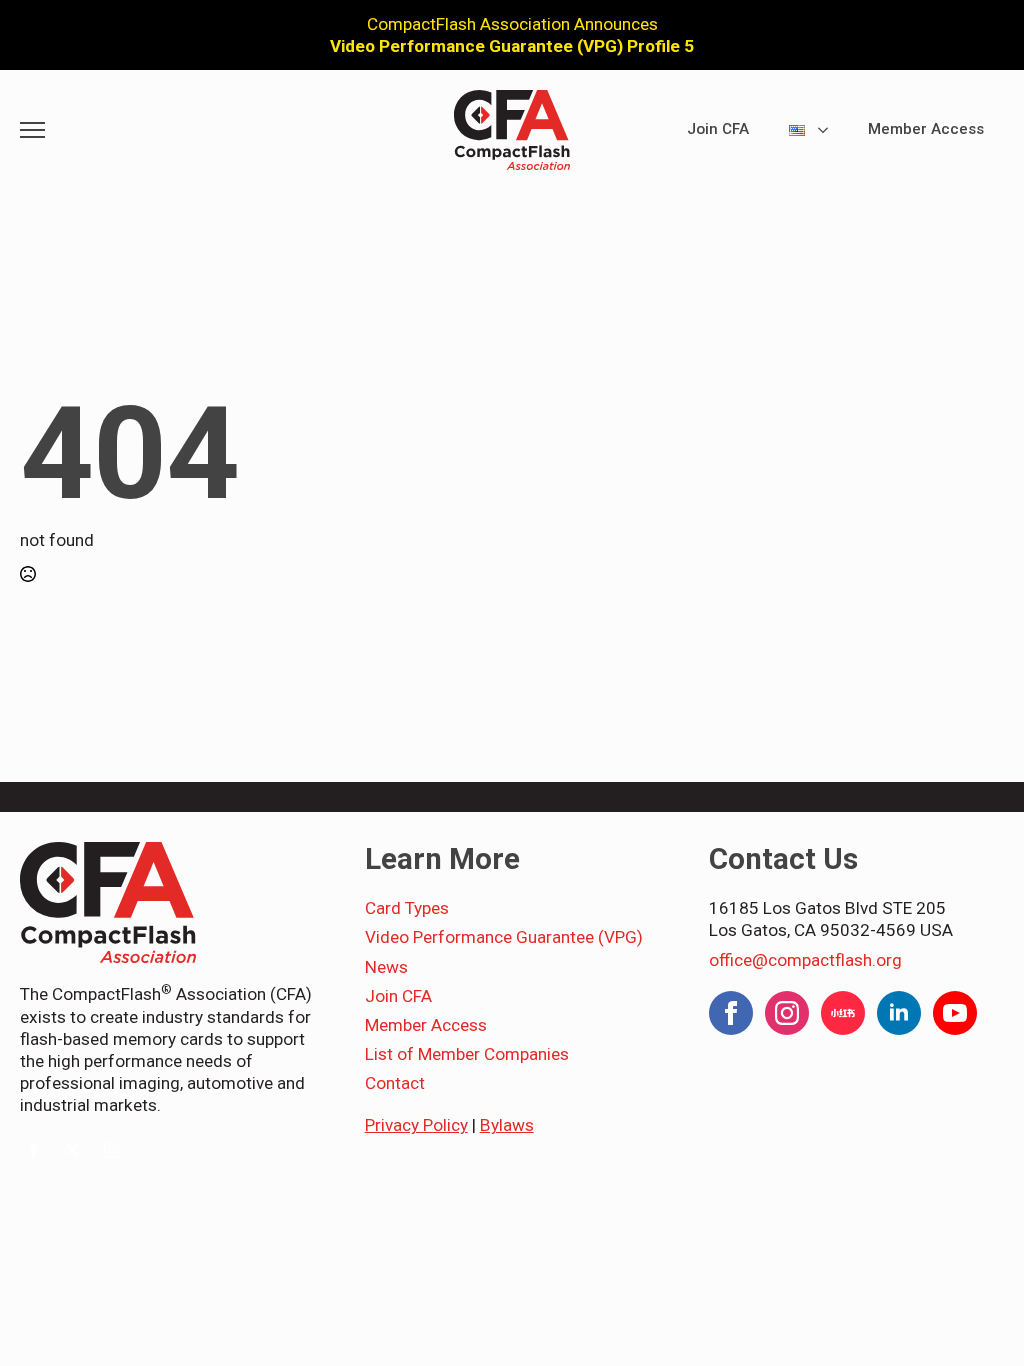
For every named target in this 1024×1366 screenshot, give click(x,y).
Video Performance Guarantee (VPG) (504, 937)
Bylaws (507, 1125)
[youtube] (955, 1013)
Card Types (407, 908)
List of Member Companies (467, 1054)
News (386, 967)
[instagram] (111, 1150)
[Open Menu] (32, 130)
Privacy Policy (416, 1125)
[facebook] (33, 1150)
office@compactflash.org (805, 960)
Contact (395, 1083)
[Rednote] (843, 1013)
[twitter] (72, 1150)
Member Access (926, 129)
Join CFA (718, 129)
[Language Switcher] (829, 130)
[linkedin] (899, 1013)
